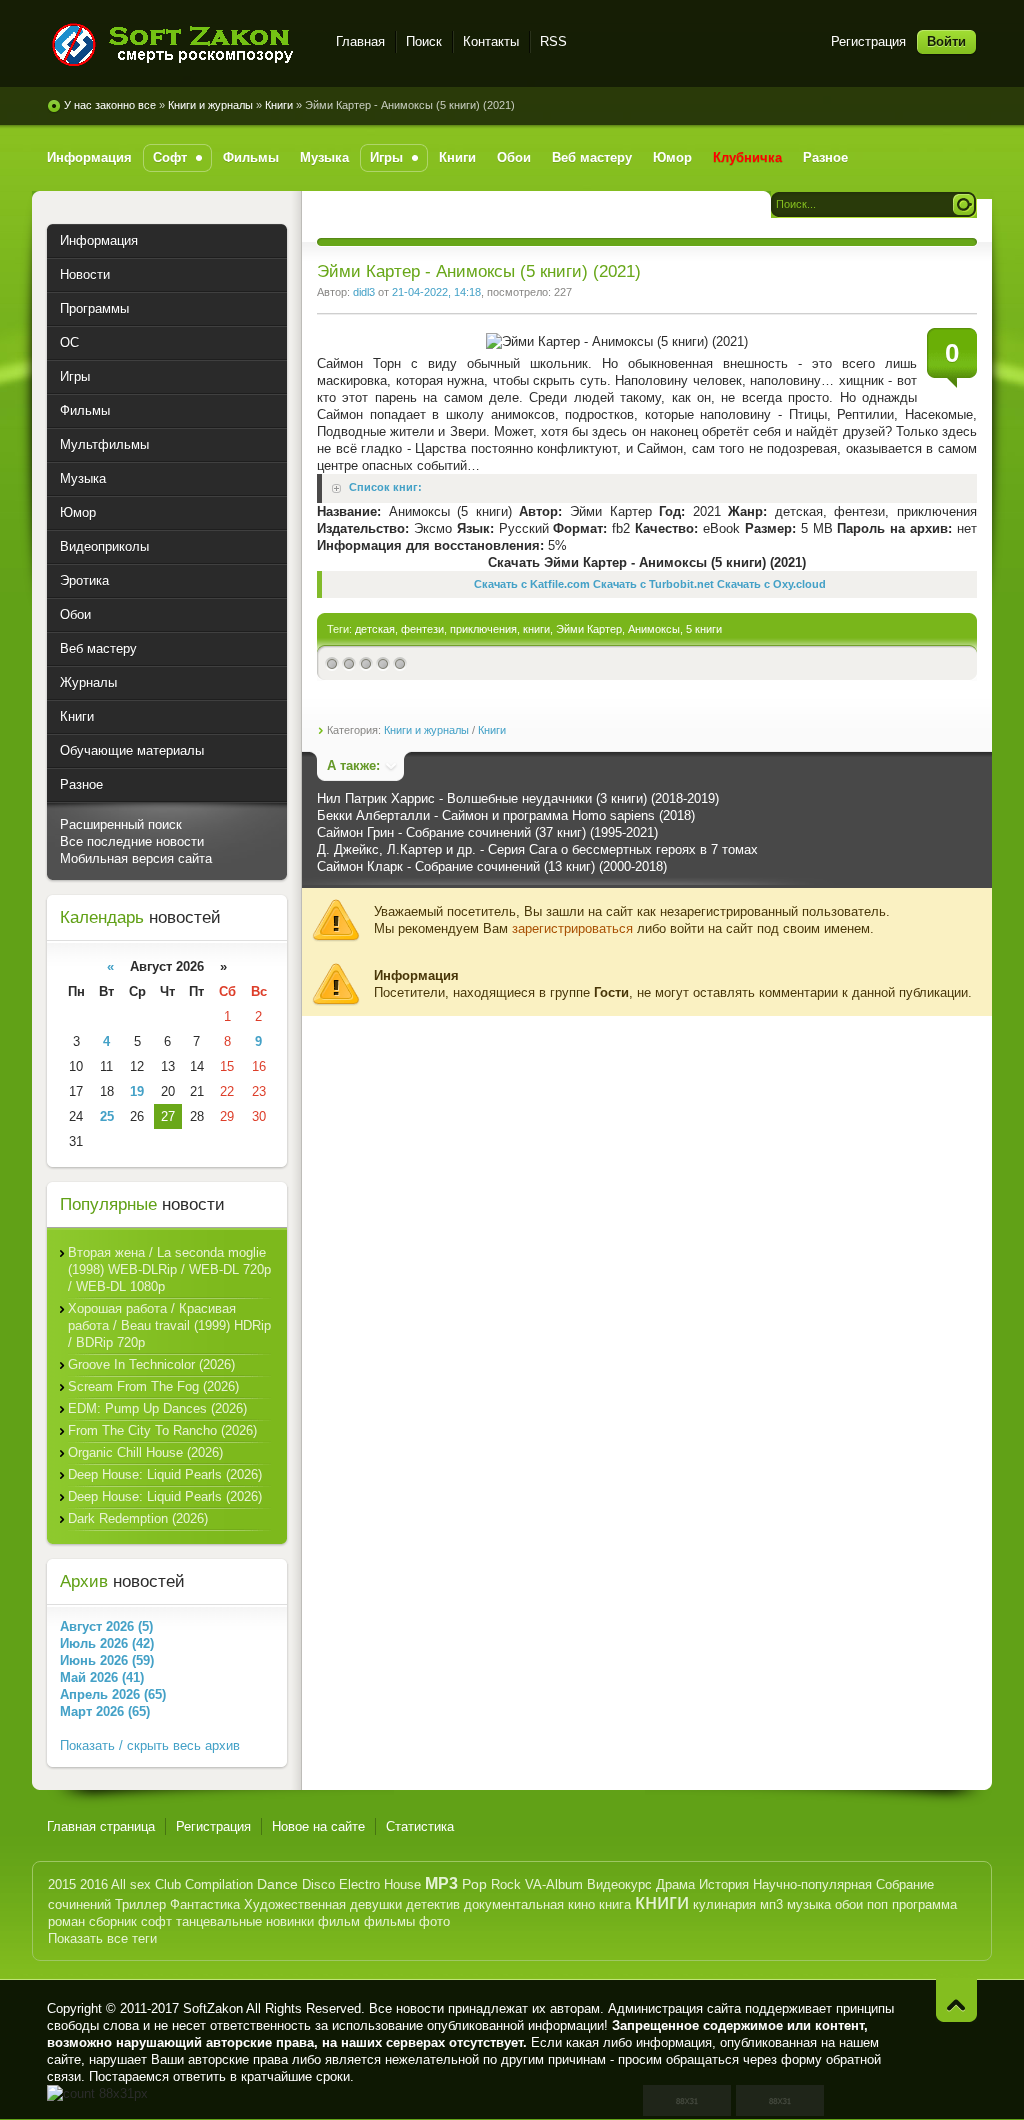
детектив (433, 1904)
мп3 (771, 1904)
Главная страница (101, 1826)
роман (66, 1921)
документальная (514, 1904)
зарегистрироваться (572, 928)
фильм (339, 1921)
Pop (474, 1884)
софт (156, 1921)
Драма (675, 1884)
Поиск (424, 41)
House (402, 1884)
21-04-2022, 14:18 (436, 292)
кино (581, 1904)
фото (434, 1921)
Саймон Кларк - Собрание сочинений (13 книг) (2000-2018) (492, 866)
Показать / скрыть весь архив (150, 1745)
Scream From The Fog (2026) (153, 1386)
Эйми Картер (589, 629)
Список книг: (385, 488)
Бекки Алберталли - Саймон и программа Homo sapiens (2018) (506, 815)
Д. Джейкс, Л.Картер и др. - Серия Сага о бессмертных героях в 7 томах (537, 849)
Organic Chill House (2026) (145, 1452)
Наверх (956, 2000)
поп (877, 1904)
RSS (553, 41)
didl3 (364, 292)
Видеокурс (619, 1884)
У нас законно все (110, 105)
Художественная (295, 1904)
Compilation (219, 1884)
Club (168, 1884)
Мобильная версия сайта (136, 858)
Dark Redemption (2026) (138, 1518)
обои (849, 1904)
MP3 (441, 1883)
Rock (506, 1884)
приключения (483, 629)
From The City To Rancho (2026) (162, 1430)
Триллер (140, 1904)
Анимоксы (654, 629)
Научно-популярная (812, 1884)
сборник (113, 1921)
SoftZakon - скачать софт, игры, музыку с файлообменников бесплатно (179, 44)
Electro (359, 1884)
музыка (809, 1904)
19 (137, 1091)
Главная (360, 41)
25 (107, 1116)
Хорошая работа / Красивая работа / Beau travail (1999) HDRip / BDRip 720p (169, 1325)
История (724, 1884)
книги (536, 629)
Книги (279, 105)
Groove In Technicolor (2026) (151, 1364)
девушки (376, 1904)
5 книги (704, 629)
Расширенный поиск (121, 824)
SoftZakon (213, 2008)
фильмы (389, 1921)
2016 (94, 1884)
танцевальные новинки (245, 1921)
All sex (131, 1884)
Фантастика (205, 1904)
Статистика (420, 1826)
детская (375, 629)
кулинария (724, 1904)
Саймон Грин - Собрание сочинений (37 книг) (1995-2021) (487, 832)
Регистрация (868, 41)
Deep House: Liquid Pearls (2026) (165, 1474)
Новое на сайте (318, 1826)
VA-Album (554, 1884)
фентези (422, 629)
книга (615, 1904)
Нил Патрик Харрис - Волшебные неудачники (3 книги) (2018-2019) (518, 798)
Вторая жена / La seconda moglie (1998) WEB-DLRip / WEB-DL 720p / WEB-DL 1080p (169, 1269)
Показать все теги (102, 1938)
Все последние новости (132, 841)
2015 (62, 1884)
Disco (318, 1884)
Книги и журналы (210, 105)
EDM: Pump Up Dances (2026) (157, 1408)
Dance (277, 1884)
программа (924, 1904)
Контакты (491, 41)
